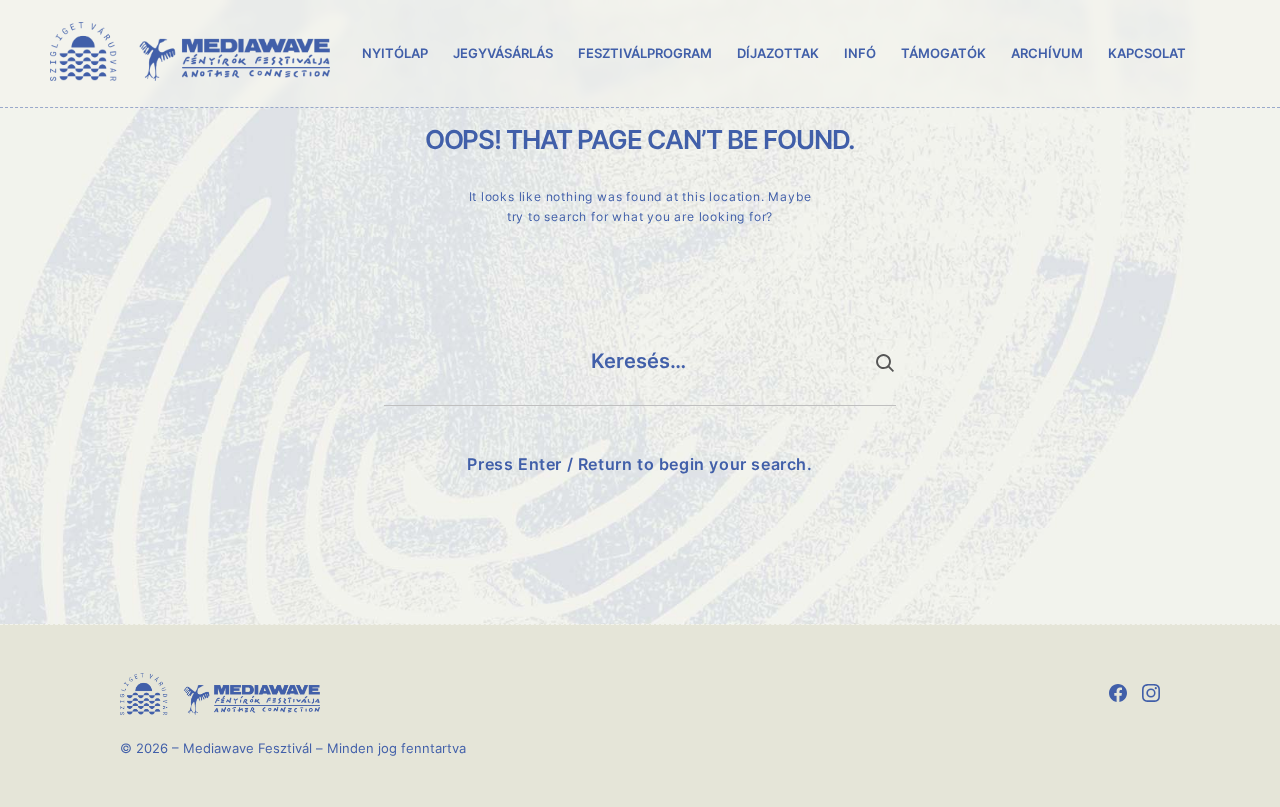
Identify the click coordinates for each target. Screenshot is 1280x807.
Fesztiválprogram (644, 53)
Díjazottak (778, 53)
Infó (860, 53)
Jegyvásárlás (503, 53)
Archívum (1047, 53)
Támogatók (943, 53)
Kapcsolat (1147, 53)
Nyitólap (395, 53)
